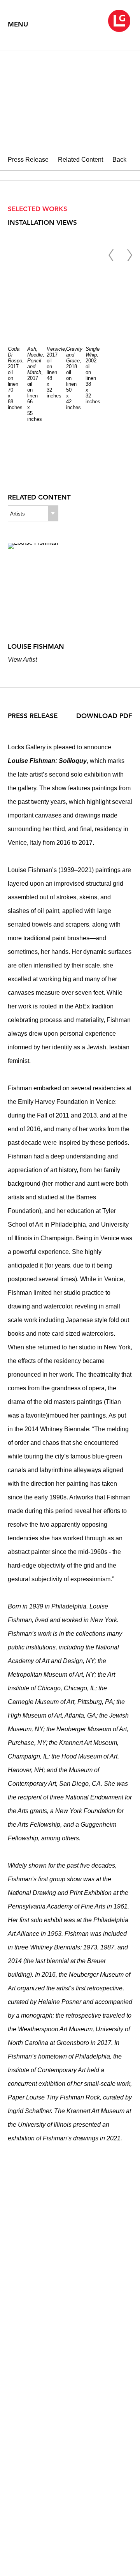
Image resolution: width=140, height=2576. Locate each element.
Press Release (28, 160)
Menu (18, 24)
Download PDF (104, 716)
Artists (17, 514)
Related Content (80, 160)
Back (119, 160)
